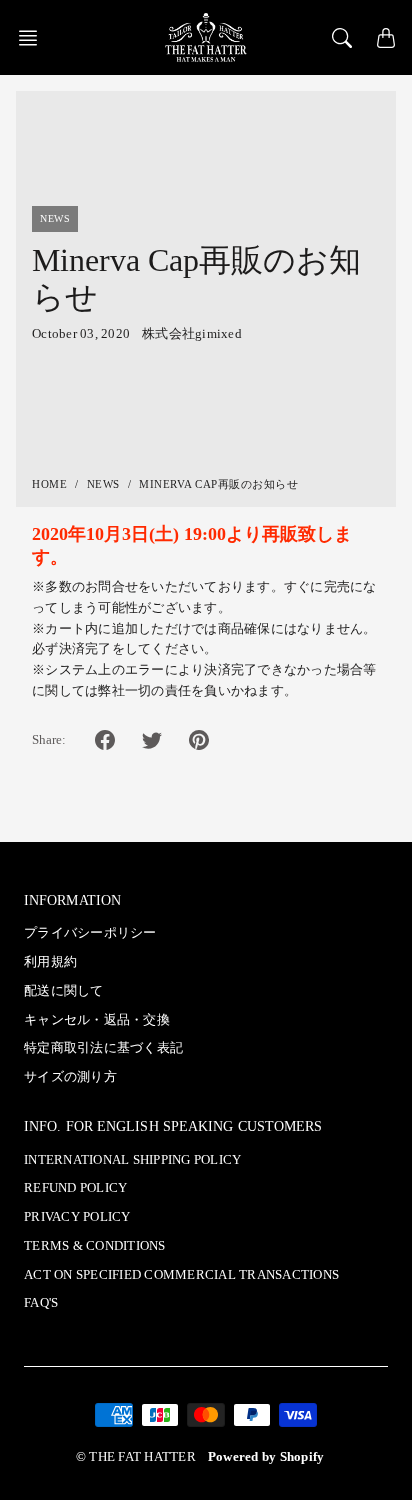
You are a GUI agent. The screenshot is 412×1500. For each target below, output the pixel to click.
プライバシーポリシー (90, 933)
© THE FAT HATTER (136, 1457)
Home (49, 484)
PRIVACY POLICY (77, 1217)
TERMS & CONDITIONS (95, 1246)
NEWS (103, 484)
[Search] (342, 38)
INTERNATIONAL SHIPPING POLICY (132, 1160)
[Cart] (386, 38)
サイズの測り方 (70, 1077)
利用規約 (50, 962)
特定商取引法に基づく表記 (103, 1048)
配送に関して (64, 991)
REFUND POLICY (75, 1188)
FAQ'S (41, 1303)
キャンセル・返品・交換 (97, 1020)
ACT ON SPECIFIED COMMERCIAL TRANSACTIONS (181, 1275)
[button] (34, 38)
